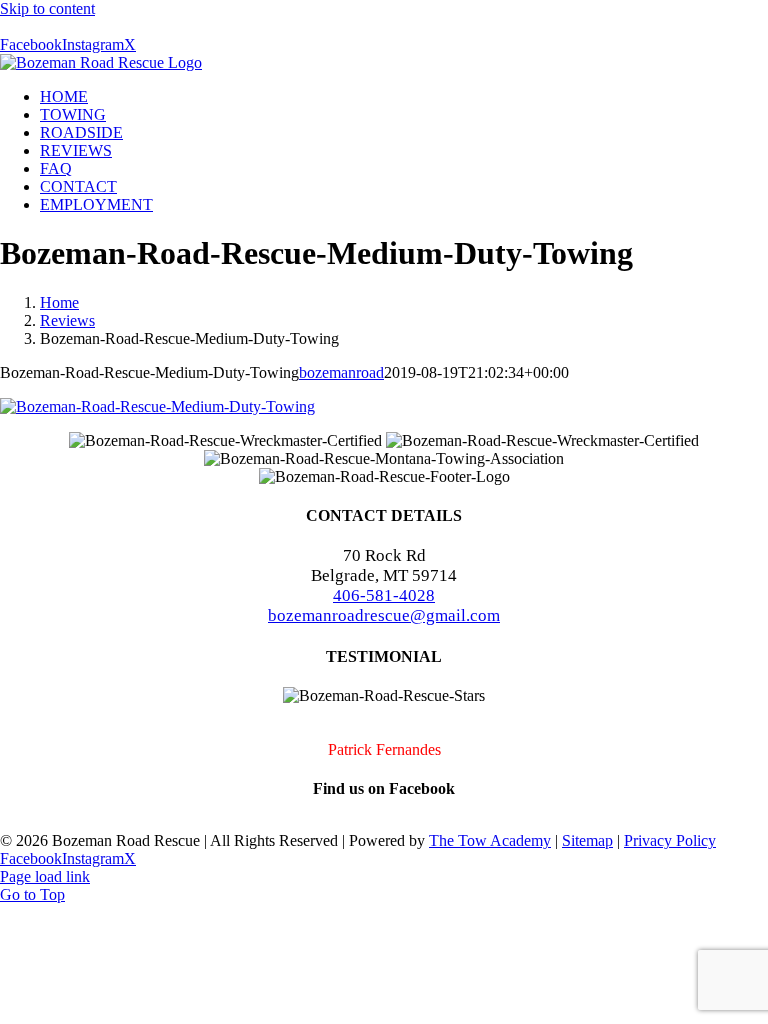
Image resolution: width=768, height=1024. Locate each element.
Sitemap (587, 840)
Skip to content (47, 8)
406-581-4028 (384, 595)
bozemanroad (341, 372)
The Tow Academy (490, 840)
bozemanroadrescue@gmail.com (384, 615)
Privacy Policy (670, 840)
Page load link (45, 876)
